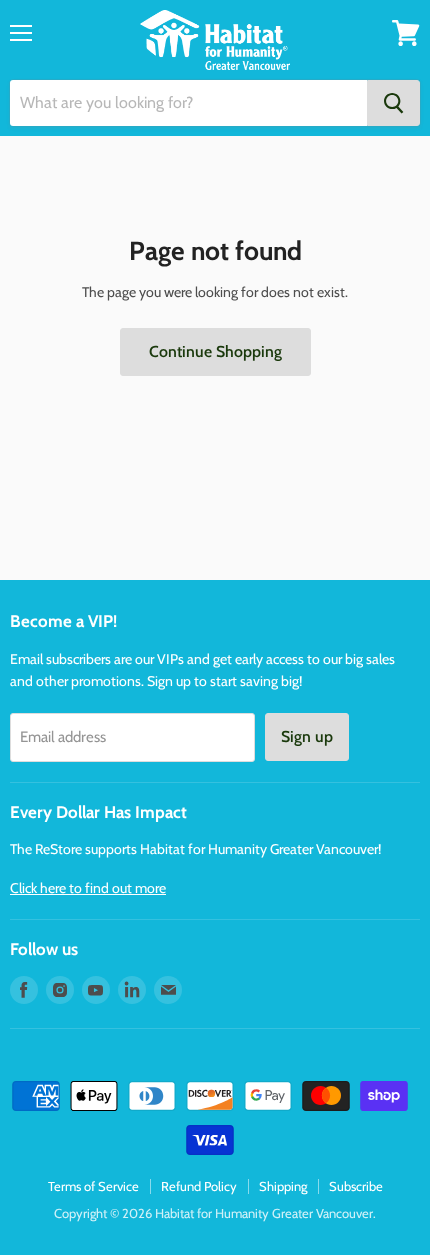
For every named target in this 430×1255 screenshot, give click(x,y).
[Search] (393, 103)
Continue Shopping (215, 351)
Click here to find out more (88, 888)
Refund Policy (199, 1186)
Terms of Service (93, 1186)
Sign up (307, 736)
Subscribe (356, 1186)
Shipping (283, 1186)
